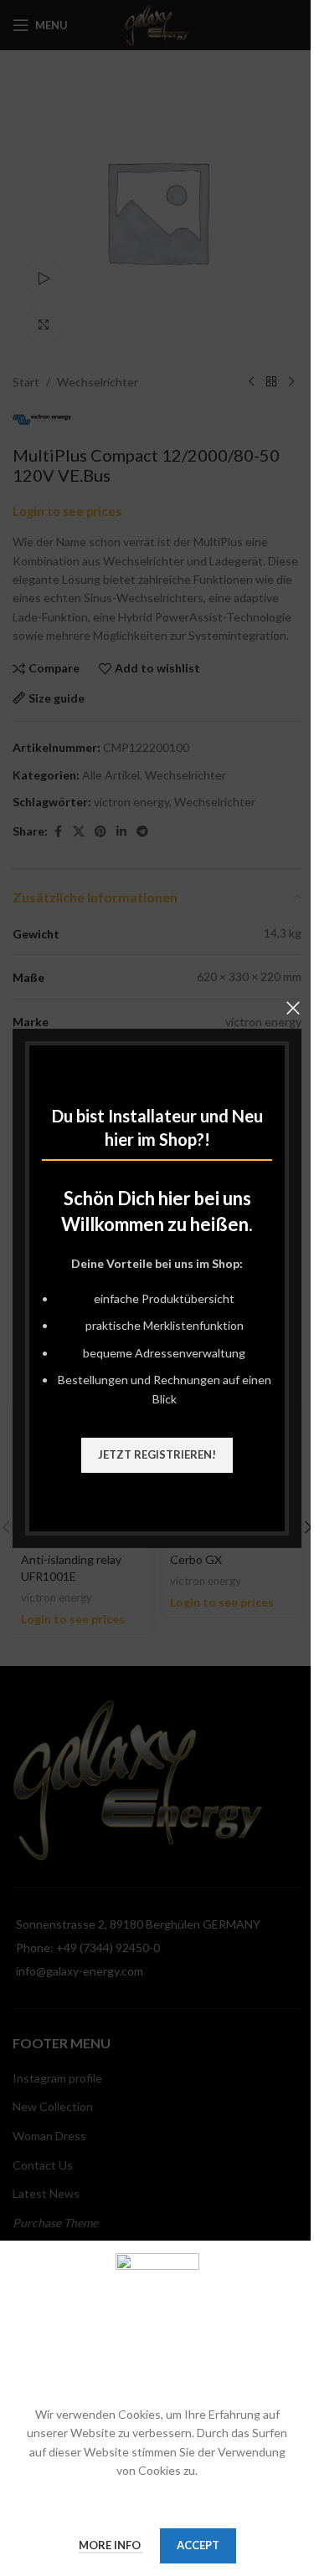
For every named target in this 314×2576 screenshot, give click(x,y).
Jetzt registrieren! (157, 1454)
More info (111, 2545)
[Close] (293, 1008)
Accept (198, 2545)
